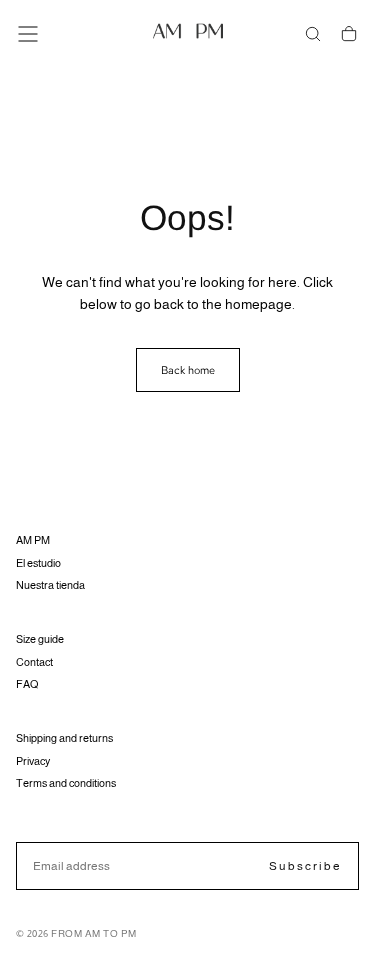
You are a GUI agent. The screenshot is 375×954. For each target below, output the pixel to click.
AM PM (33, 540)
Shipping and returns (64, 738)
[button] (28, 34)
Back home (188, 370)
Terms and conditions (66, 783)
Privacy (33, 761)
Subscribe (305, 866)
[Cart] (349, 34)
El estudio (38, 563)
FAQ (27, 684)
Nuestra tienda (50, 585)
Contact (34, 662)
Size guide (40, 639)
